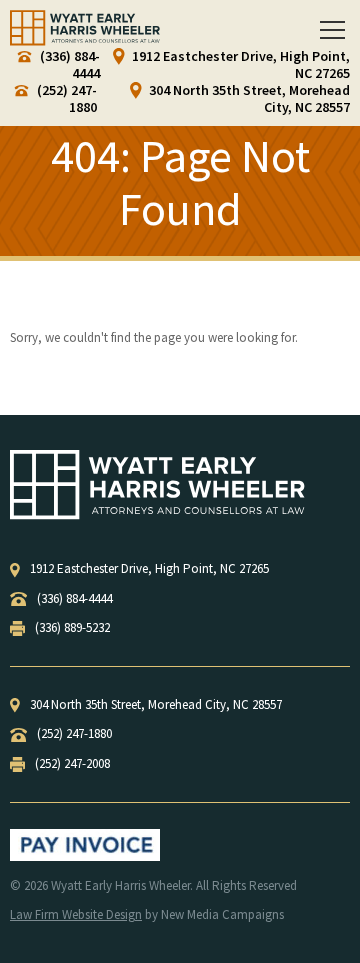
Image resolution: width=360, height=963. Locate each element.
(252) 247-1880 (65, 99)
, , (149, 568)
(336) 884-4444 (68, 65)
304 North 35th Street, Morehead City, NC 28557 (248, 99)
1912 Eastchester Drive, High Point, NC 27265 (239, 65)
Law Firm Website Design (76, 914)
